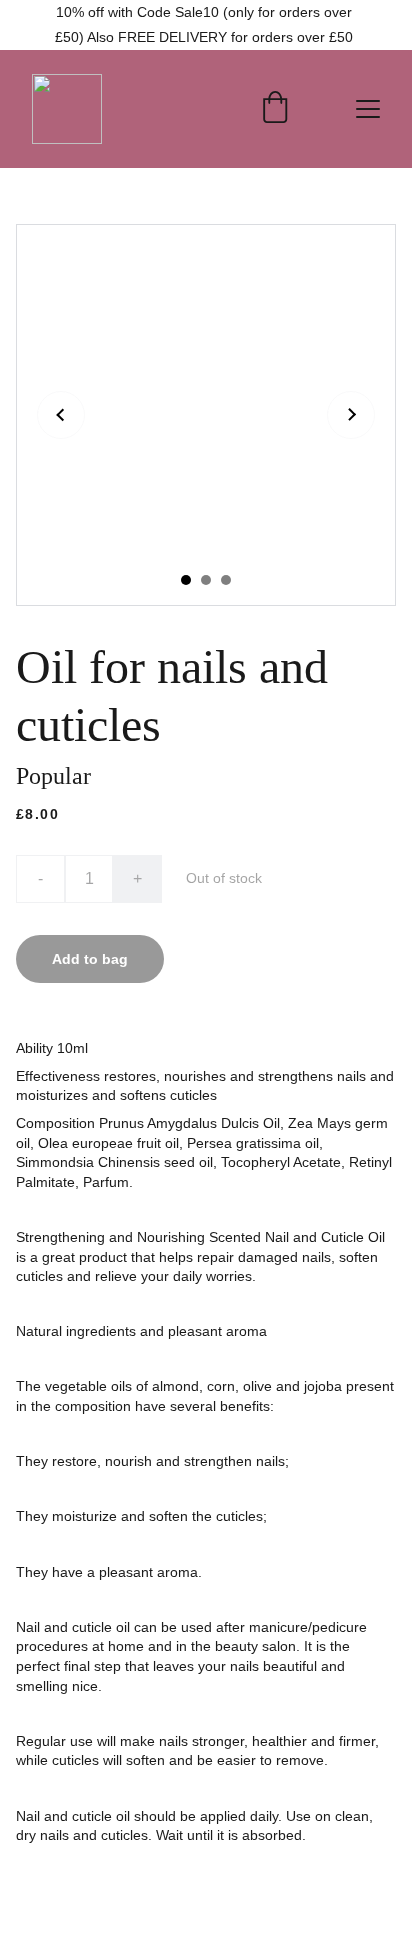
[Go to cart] (275, 109)
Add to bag (90, 959)
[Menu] (368, 109)
